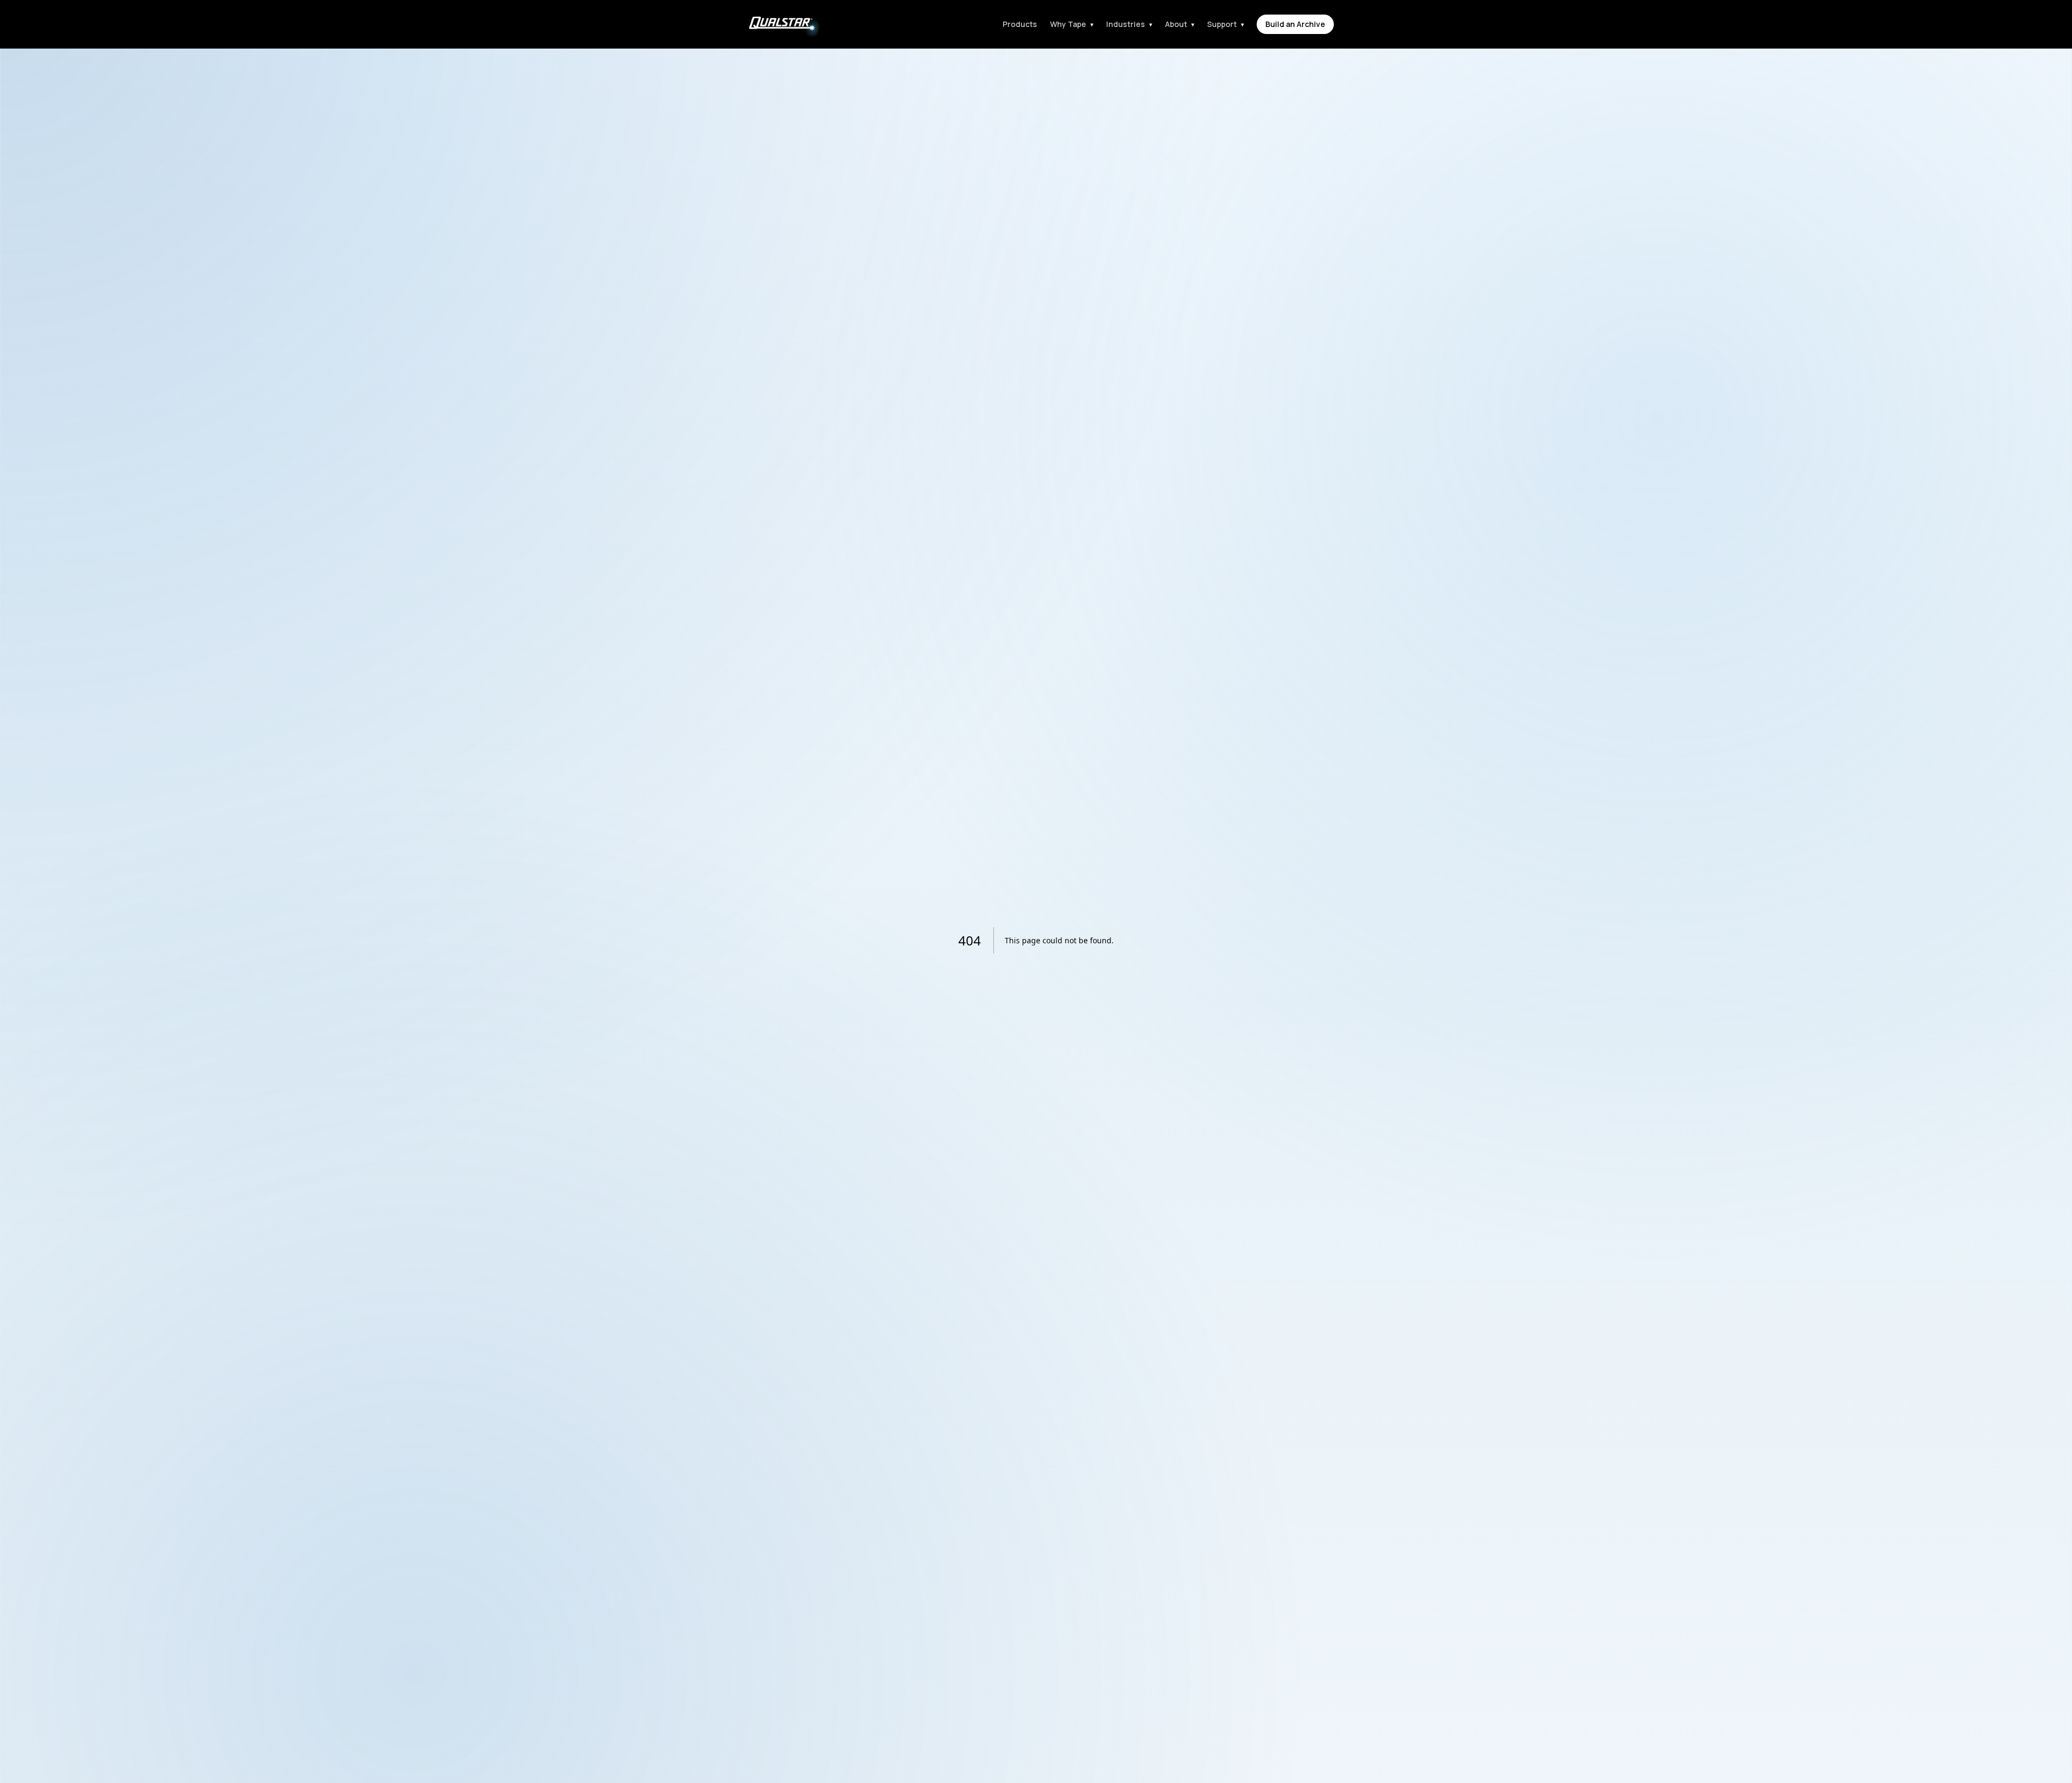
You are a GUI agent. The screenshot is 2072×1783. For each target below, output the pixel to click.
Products (1020, 24)
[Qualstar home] (781, 24)
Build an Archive (1295, 24)
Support (1225, 24)
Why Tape (1072, 24)
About (1180, 24)
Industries (1129, 24)
